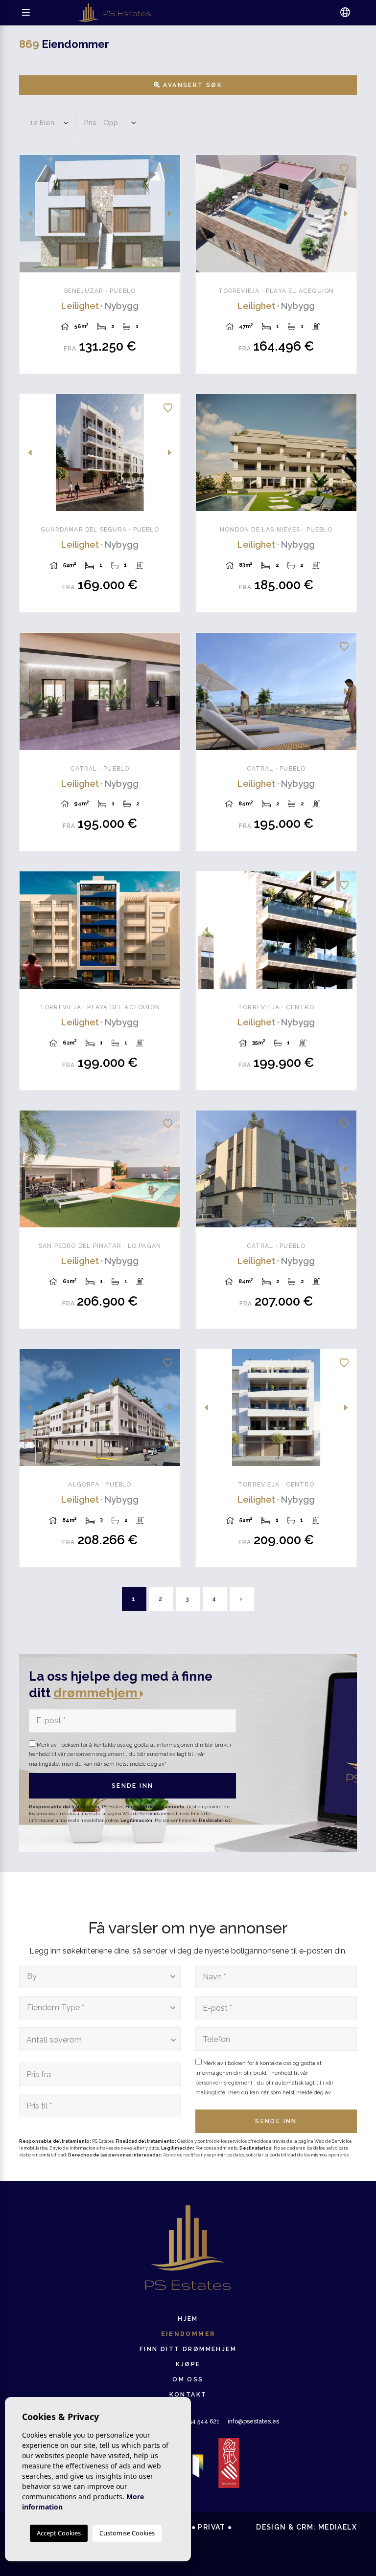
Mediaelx (338, 2527)
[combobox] (100, 1976)
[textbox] (97, 1976)
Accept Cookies (59, 2533)
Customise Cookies (127, 2533)
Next (170, 214)
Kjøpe (188, 2364)
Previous (30, 214)
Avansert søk (191, 85)
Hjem (188, 2319)
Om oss (188, 2379)
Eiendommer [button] (188, 2334)
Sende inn (133, 1786)
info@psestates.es (253, 2421)
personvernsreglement (96, 1754)
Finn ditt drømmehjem (188, 2349)
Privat (211, 2527)
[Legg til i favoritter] (168, 167)
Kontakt (188, 2395)
